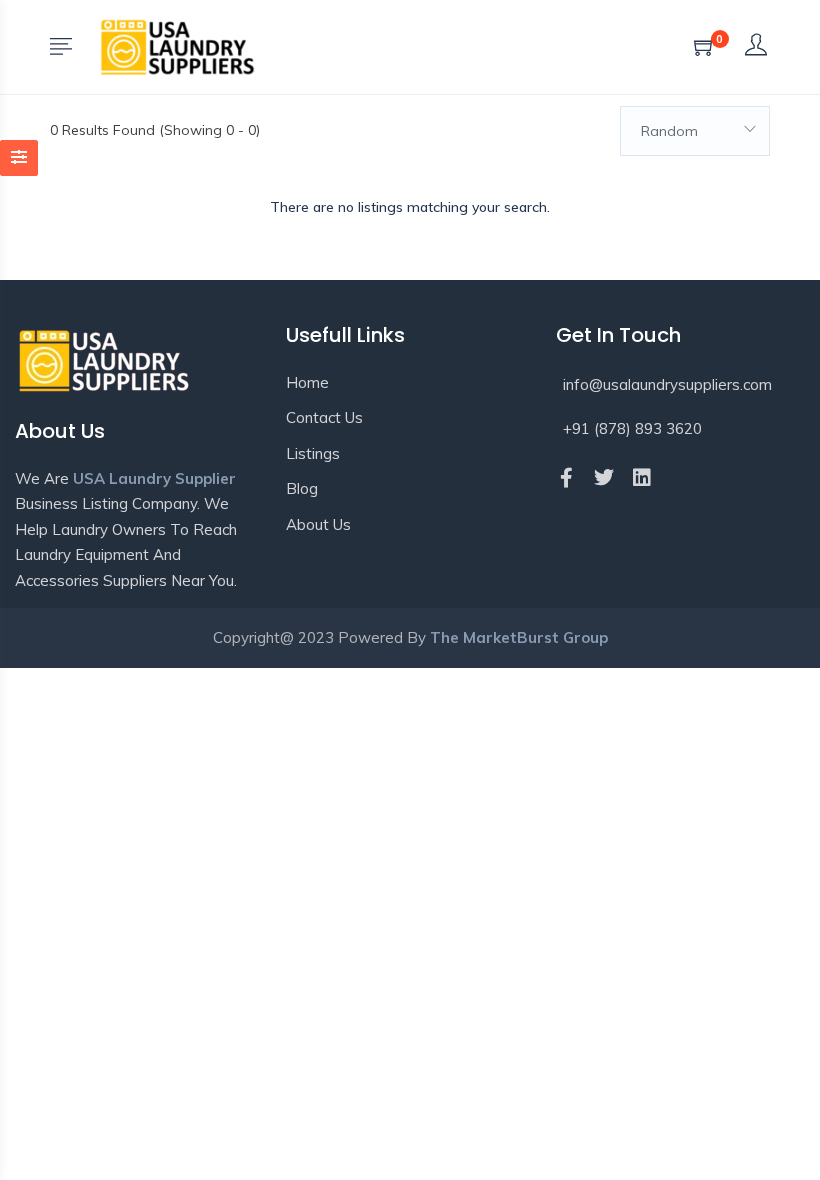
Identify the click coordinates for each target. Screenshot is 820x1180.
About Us (318, 524)
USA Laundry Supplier (154, 478)
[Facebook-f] (566, 478)
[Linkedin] (642, 478)
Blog (302, 488)
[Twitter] (604, 478)
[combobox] (695, 131)
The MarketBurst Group (519, 637)
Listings (313, 453)
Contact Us (324, 417)
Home (307, 382)
